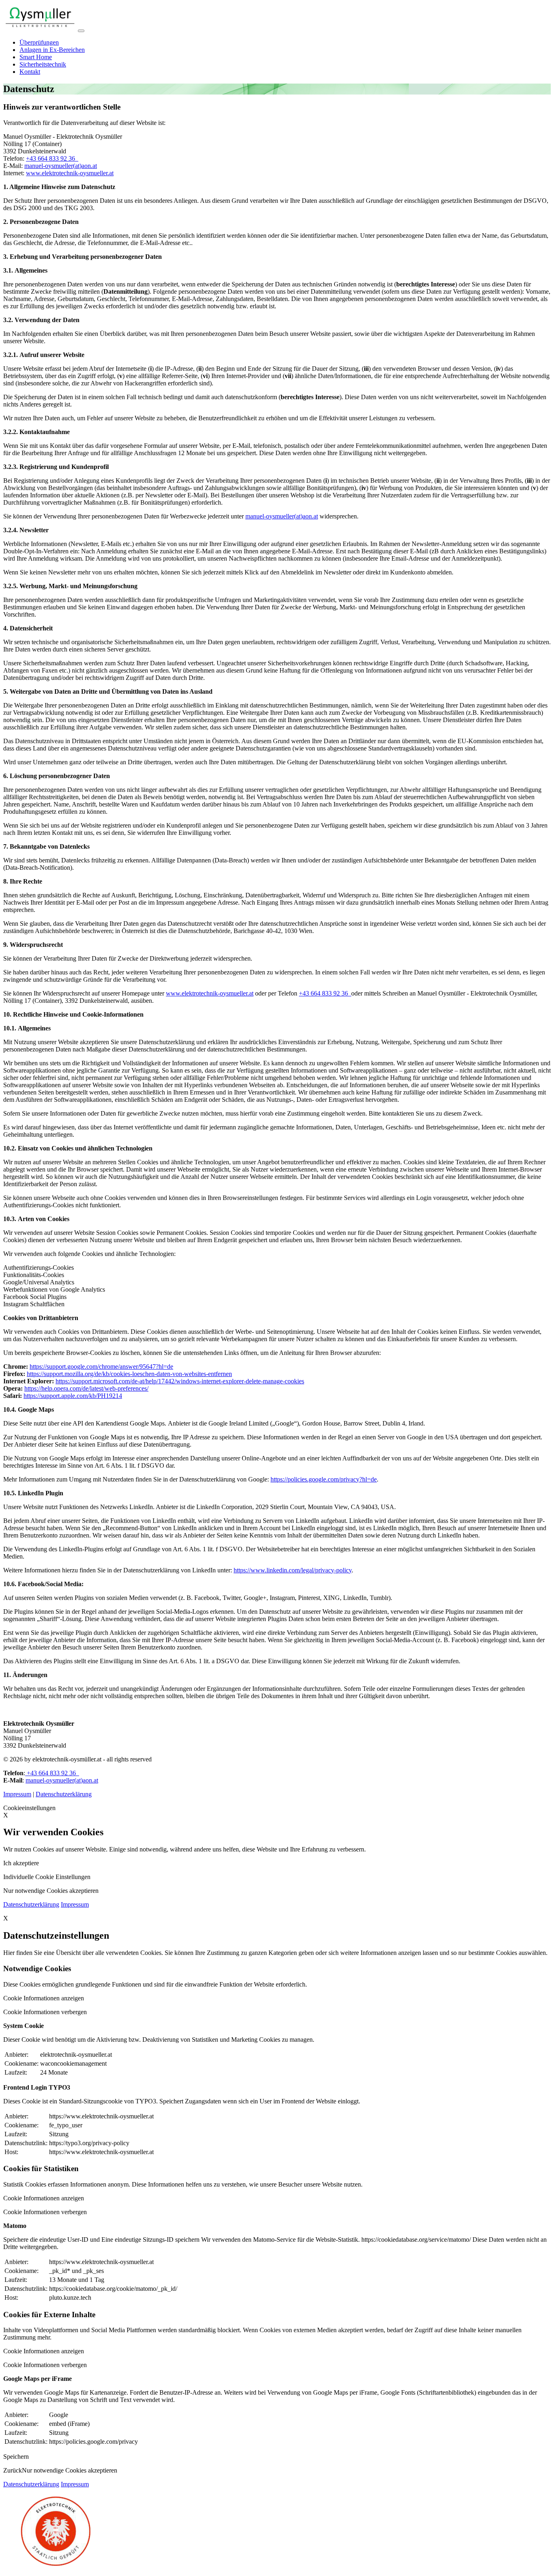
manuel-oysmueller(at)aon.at (61, 166)
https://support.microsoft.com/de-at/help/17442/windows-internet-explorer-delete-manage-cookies (180, 1381)
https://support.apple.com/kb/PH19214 (73, 1396)
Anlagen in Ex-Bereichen (52, 50)
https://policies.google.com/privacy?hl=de (324, 1479)
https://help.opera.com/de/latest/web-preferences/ (86, 1388)
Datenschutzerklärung (64, 1794)
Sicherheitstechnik (43, 64)
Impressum (17, 1794)
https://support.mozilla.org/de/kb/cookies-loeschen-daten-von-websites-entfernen (129, 1374)
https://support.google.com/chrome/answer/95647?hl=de (101, 1366)
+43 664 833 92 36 (52, 158)
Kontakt (30, 72)
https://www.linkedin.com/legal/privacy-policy (293, 1570)
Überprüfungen (39, 42)
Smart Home (36, 57)
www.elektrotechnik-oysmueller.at (70, 173)
